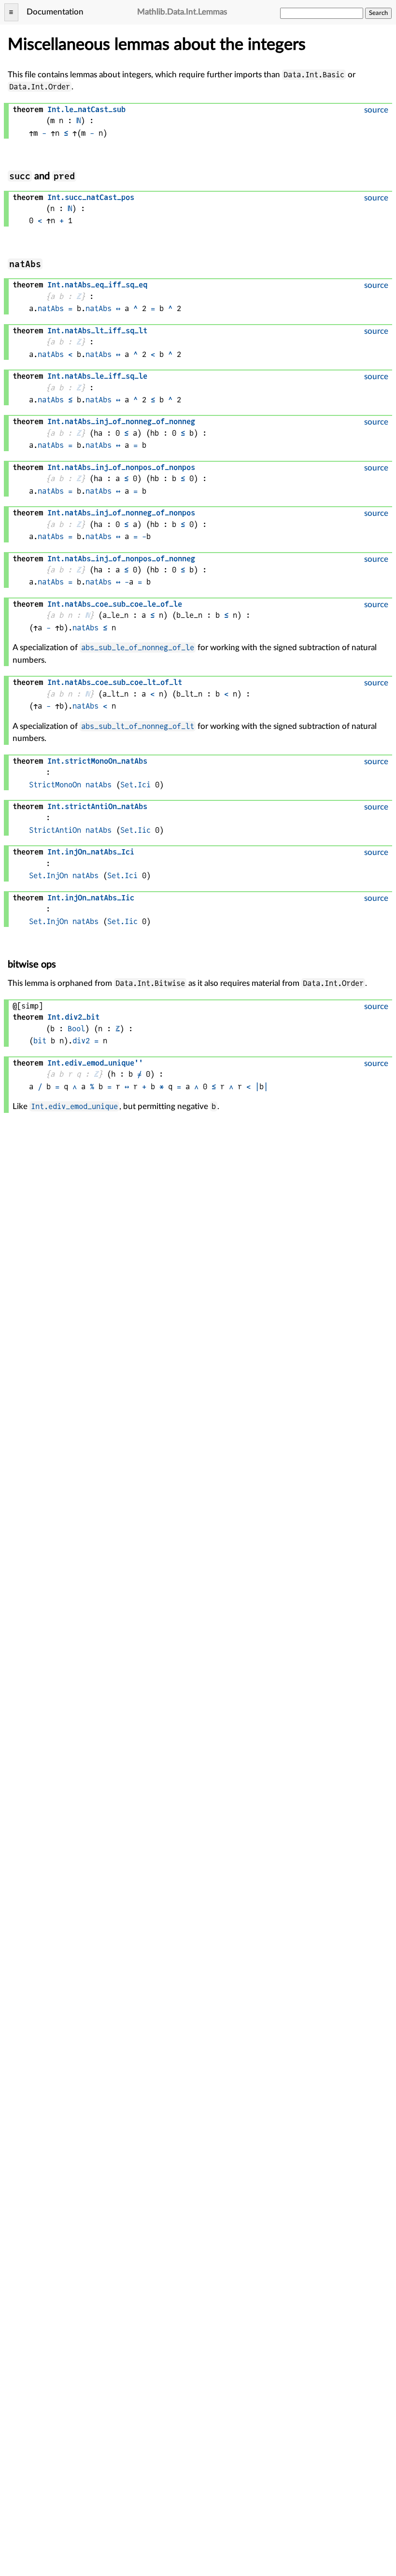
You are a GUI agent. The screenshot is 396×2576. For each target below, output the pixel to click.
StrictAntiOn (55, 830)
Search (378, 13)
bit (40, 1041)
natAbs (51, 308)
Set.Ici (135, 785)
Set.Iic (135, 830)
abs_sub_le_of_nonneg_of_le (138, 648)
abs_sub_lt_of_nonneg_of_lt (138, 726)
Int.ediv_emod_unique (74, 1106)
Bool (76, 1029)
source (376, 110)
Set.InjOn (49, 875)
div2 (81, 1041)
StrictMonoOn (55, 785)
